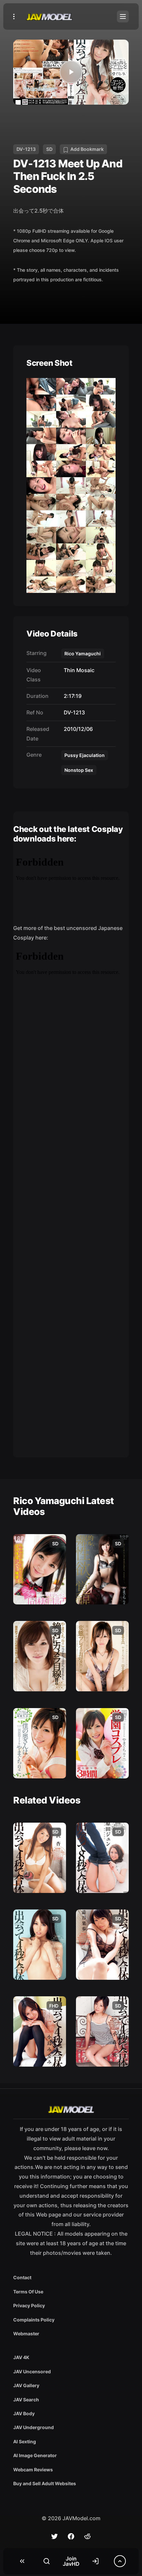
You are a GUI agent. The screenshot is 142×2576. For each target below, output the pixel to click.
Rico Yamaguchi (83, 653)
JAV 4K (21, 2357)
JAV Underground (34, 2427)
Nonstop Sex (79, 770)
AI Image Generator (35, 2455)
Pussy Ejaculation (85, 755)
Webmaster (26, 2334)
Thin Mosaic (78, 670)
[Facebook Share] (71, 2536)
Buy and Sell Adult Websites (45, 2483)
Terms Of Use (28, 2292)
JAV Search (26, 2400)
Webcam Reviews (33, 2470)
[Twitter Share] (54, 2536)
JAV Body (24, 2413)
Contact (22, 2277)
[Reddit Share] (88, 2536)
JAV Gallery (26, 2385)
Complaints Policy (34, 2320)
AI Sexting (25, 2441)
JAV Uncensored (32, 2371)
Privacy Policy (29, 2305)
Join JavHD (71, 2561)
